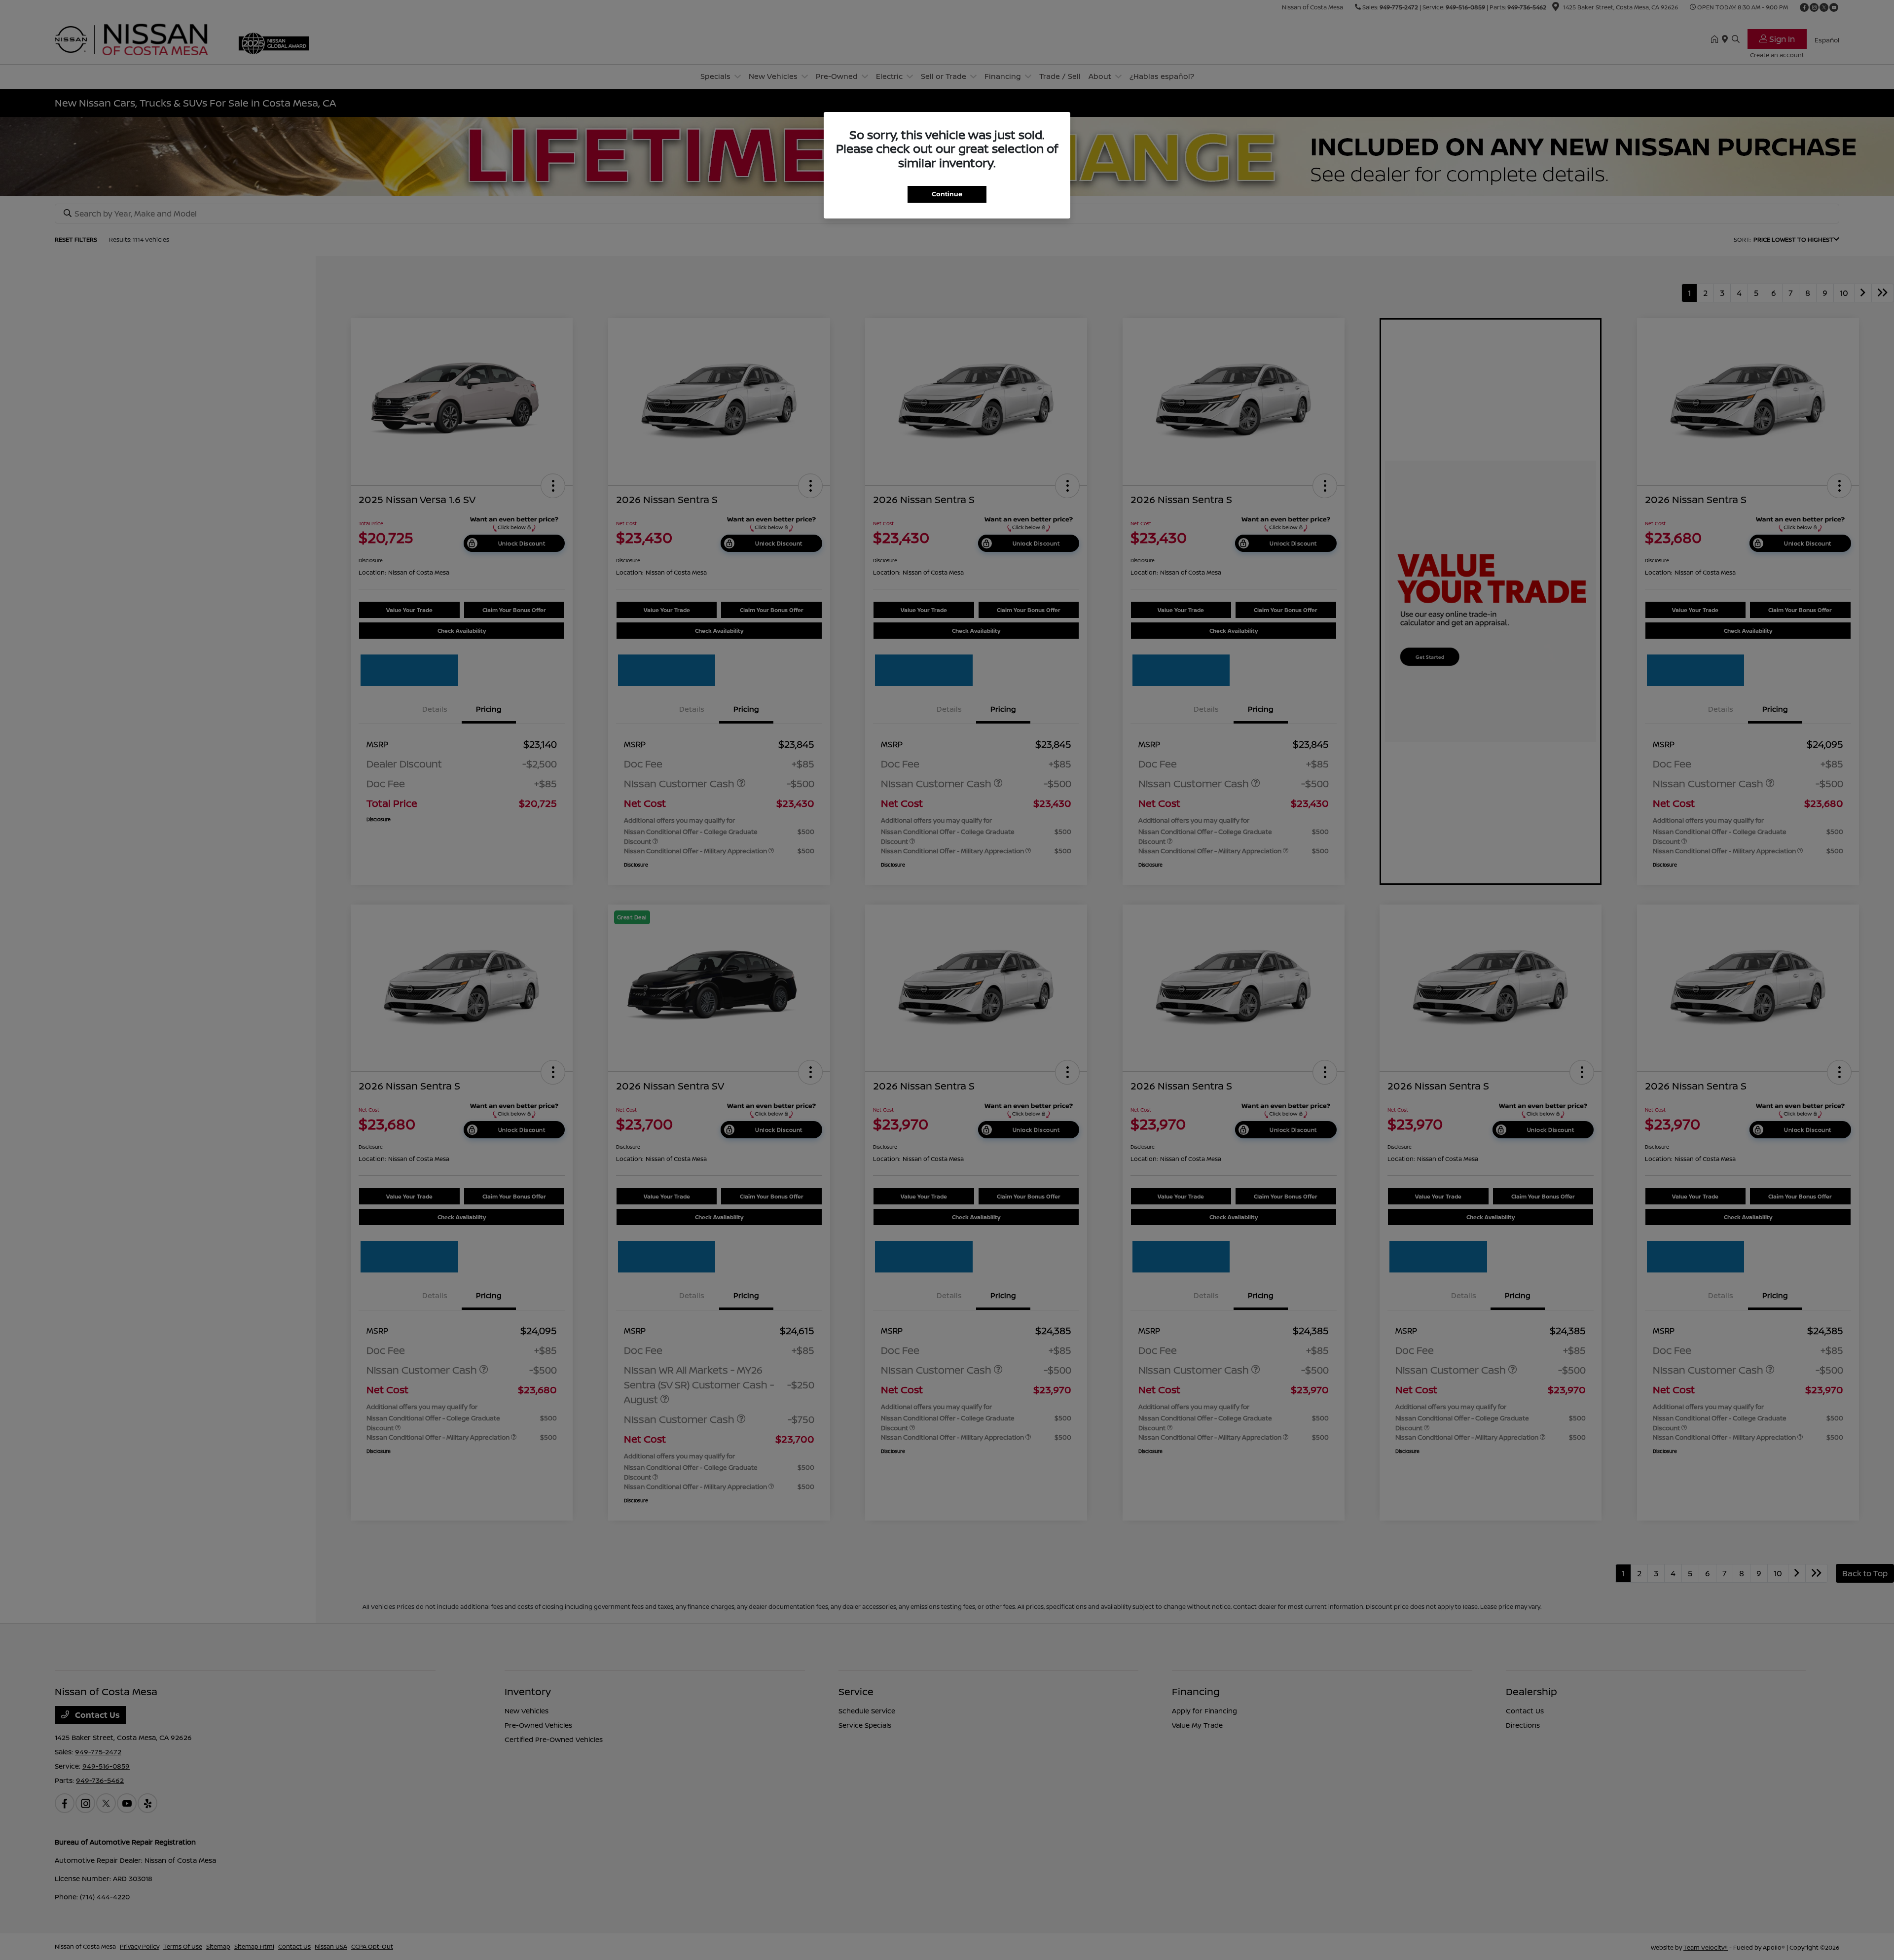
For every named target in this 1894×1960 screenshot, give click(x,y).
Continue (947, 194)
